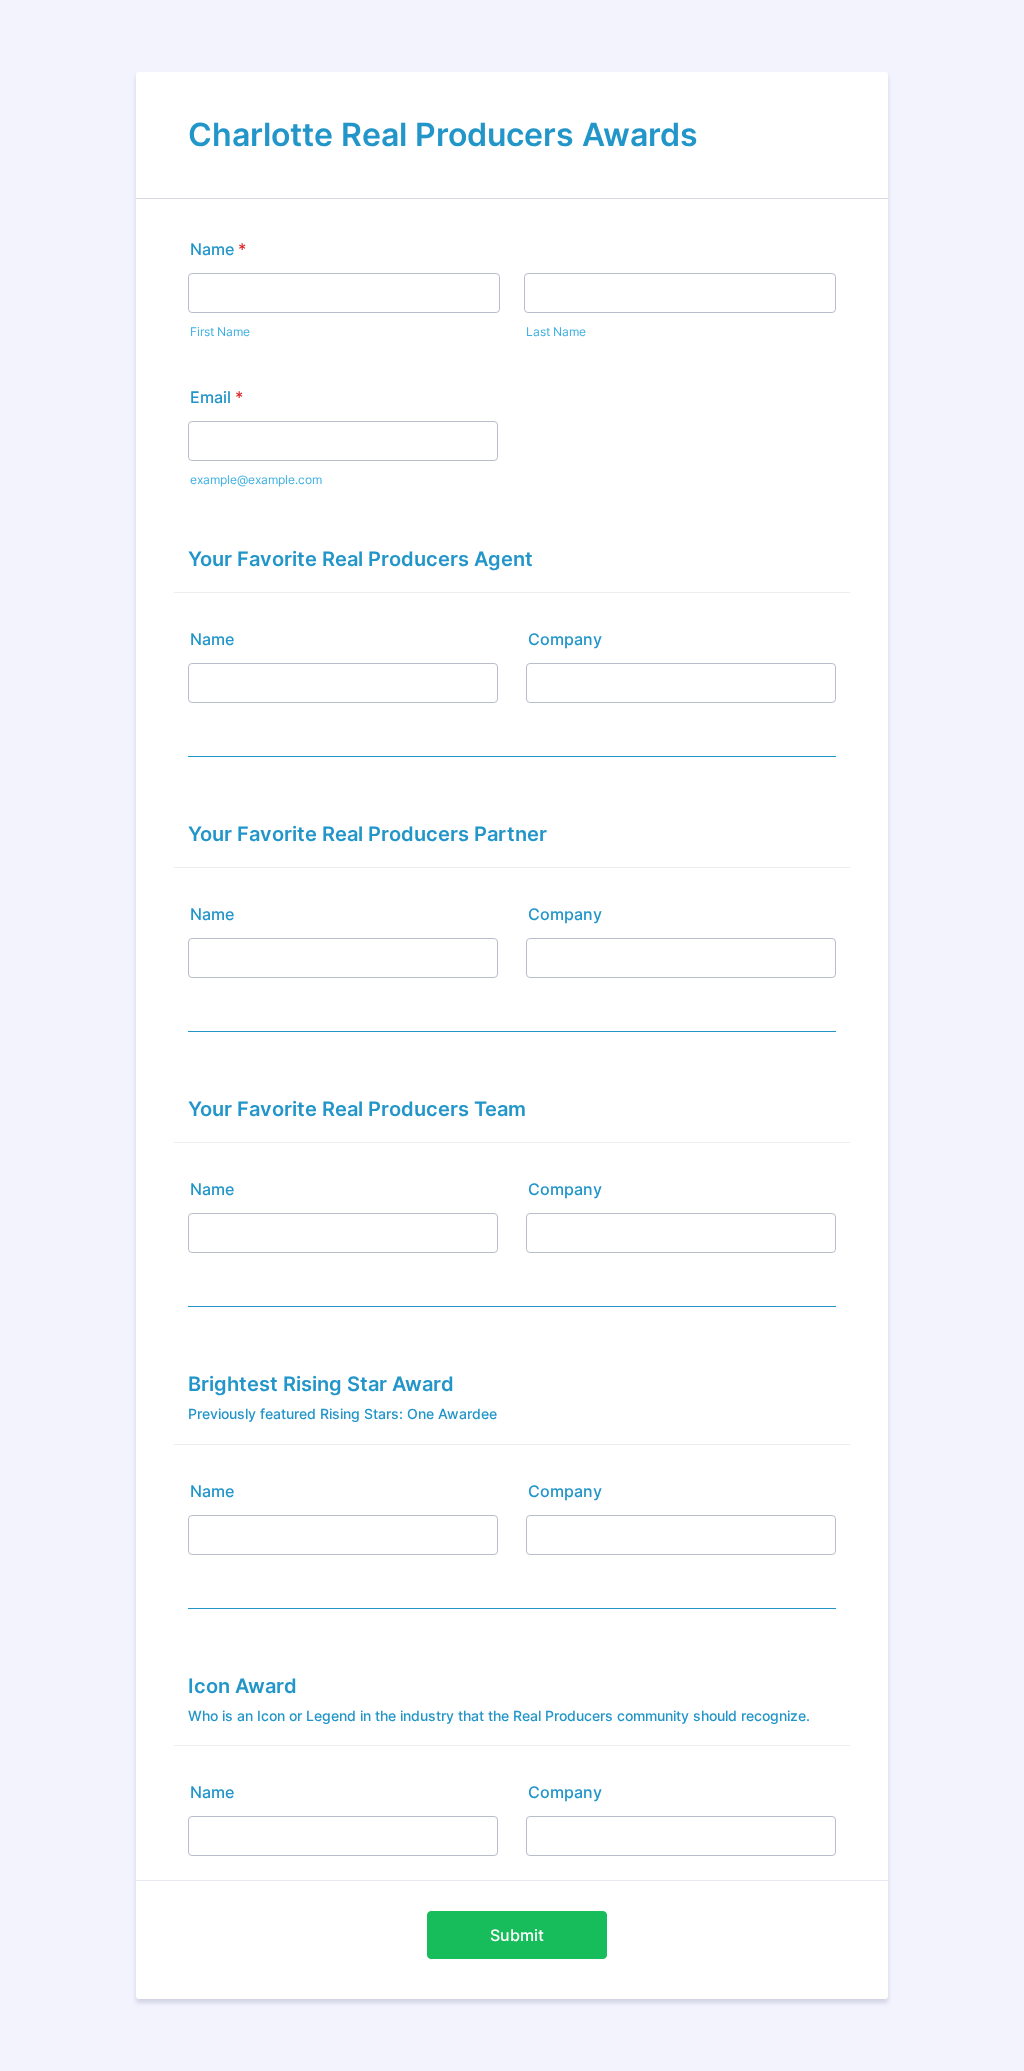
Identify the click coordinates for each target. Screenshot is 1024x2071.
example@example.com (256, 479)
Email (216, 397)
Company (565, 639)
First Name (220, 331)
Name (218, 249)
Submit (517, 1935)
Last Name (556, 331)
